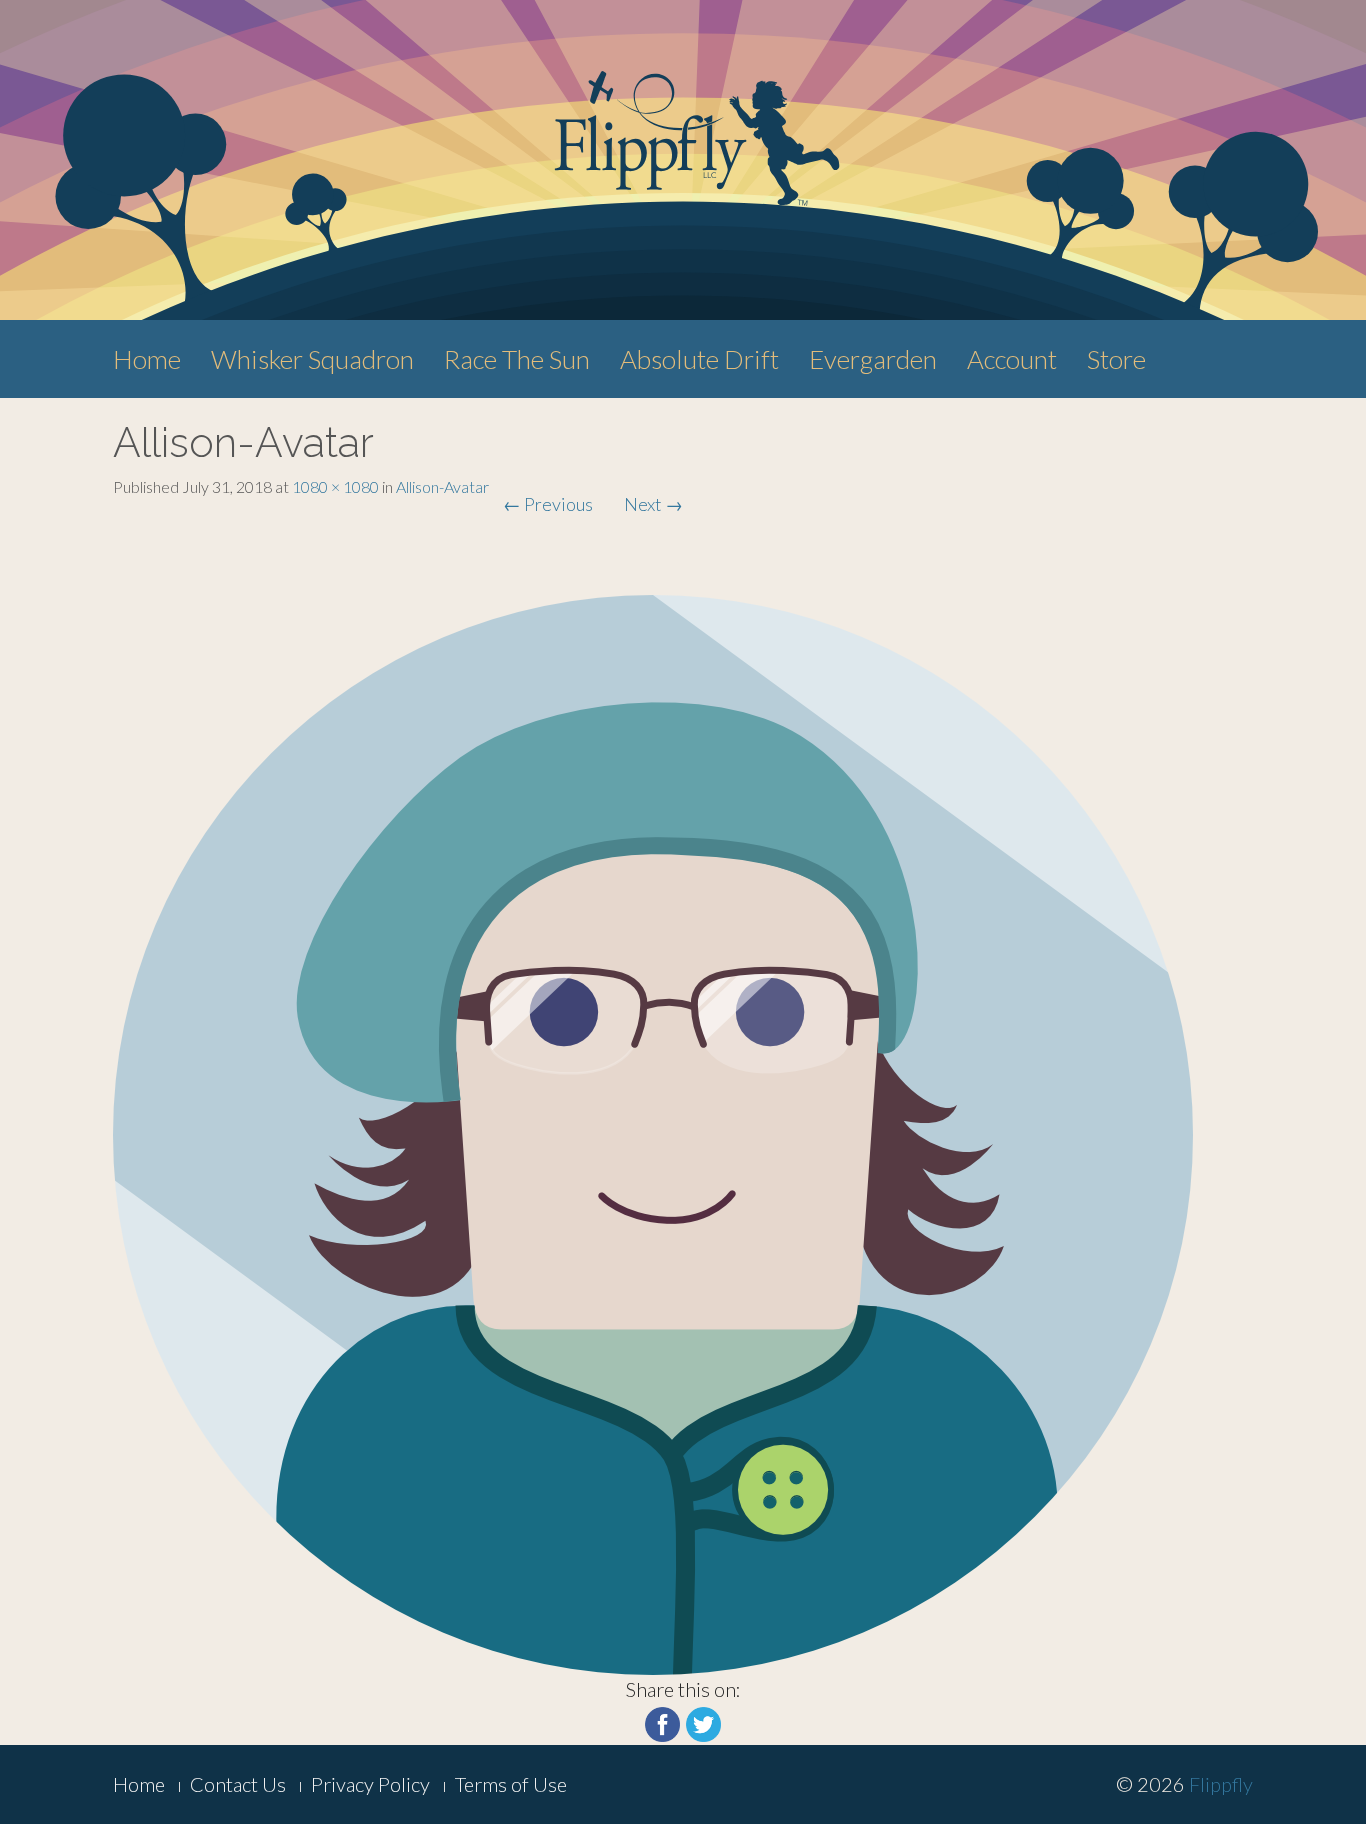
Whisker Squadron (312, 359)
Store (1116, 359)
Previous (548, 504)
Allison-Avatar (442, 486)
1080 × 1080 (335, 486)
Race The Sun (517, 359)
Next (653, 504)
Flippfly (1221, 1784)
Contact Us (238, 1784)
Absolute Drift (699, 359)
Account (1012, 359)
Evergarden (873, 359)
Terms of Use (511, 1784)
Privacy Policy (370, 1784)
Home (147, 359)
